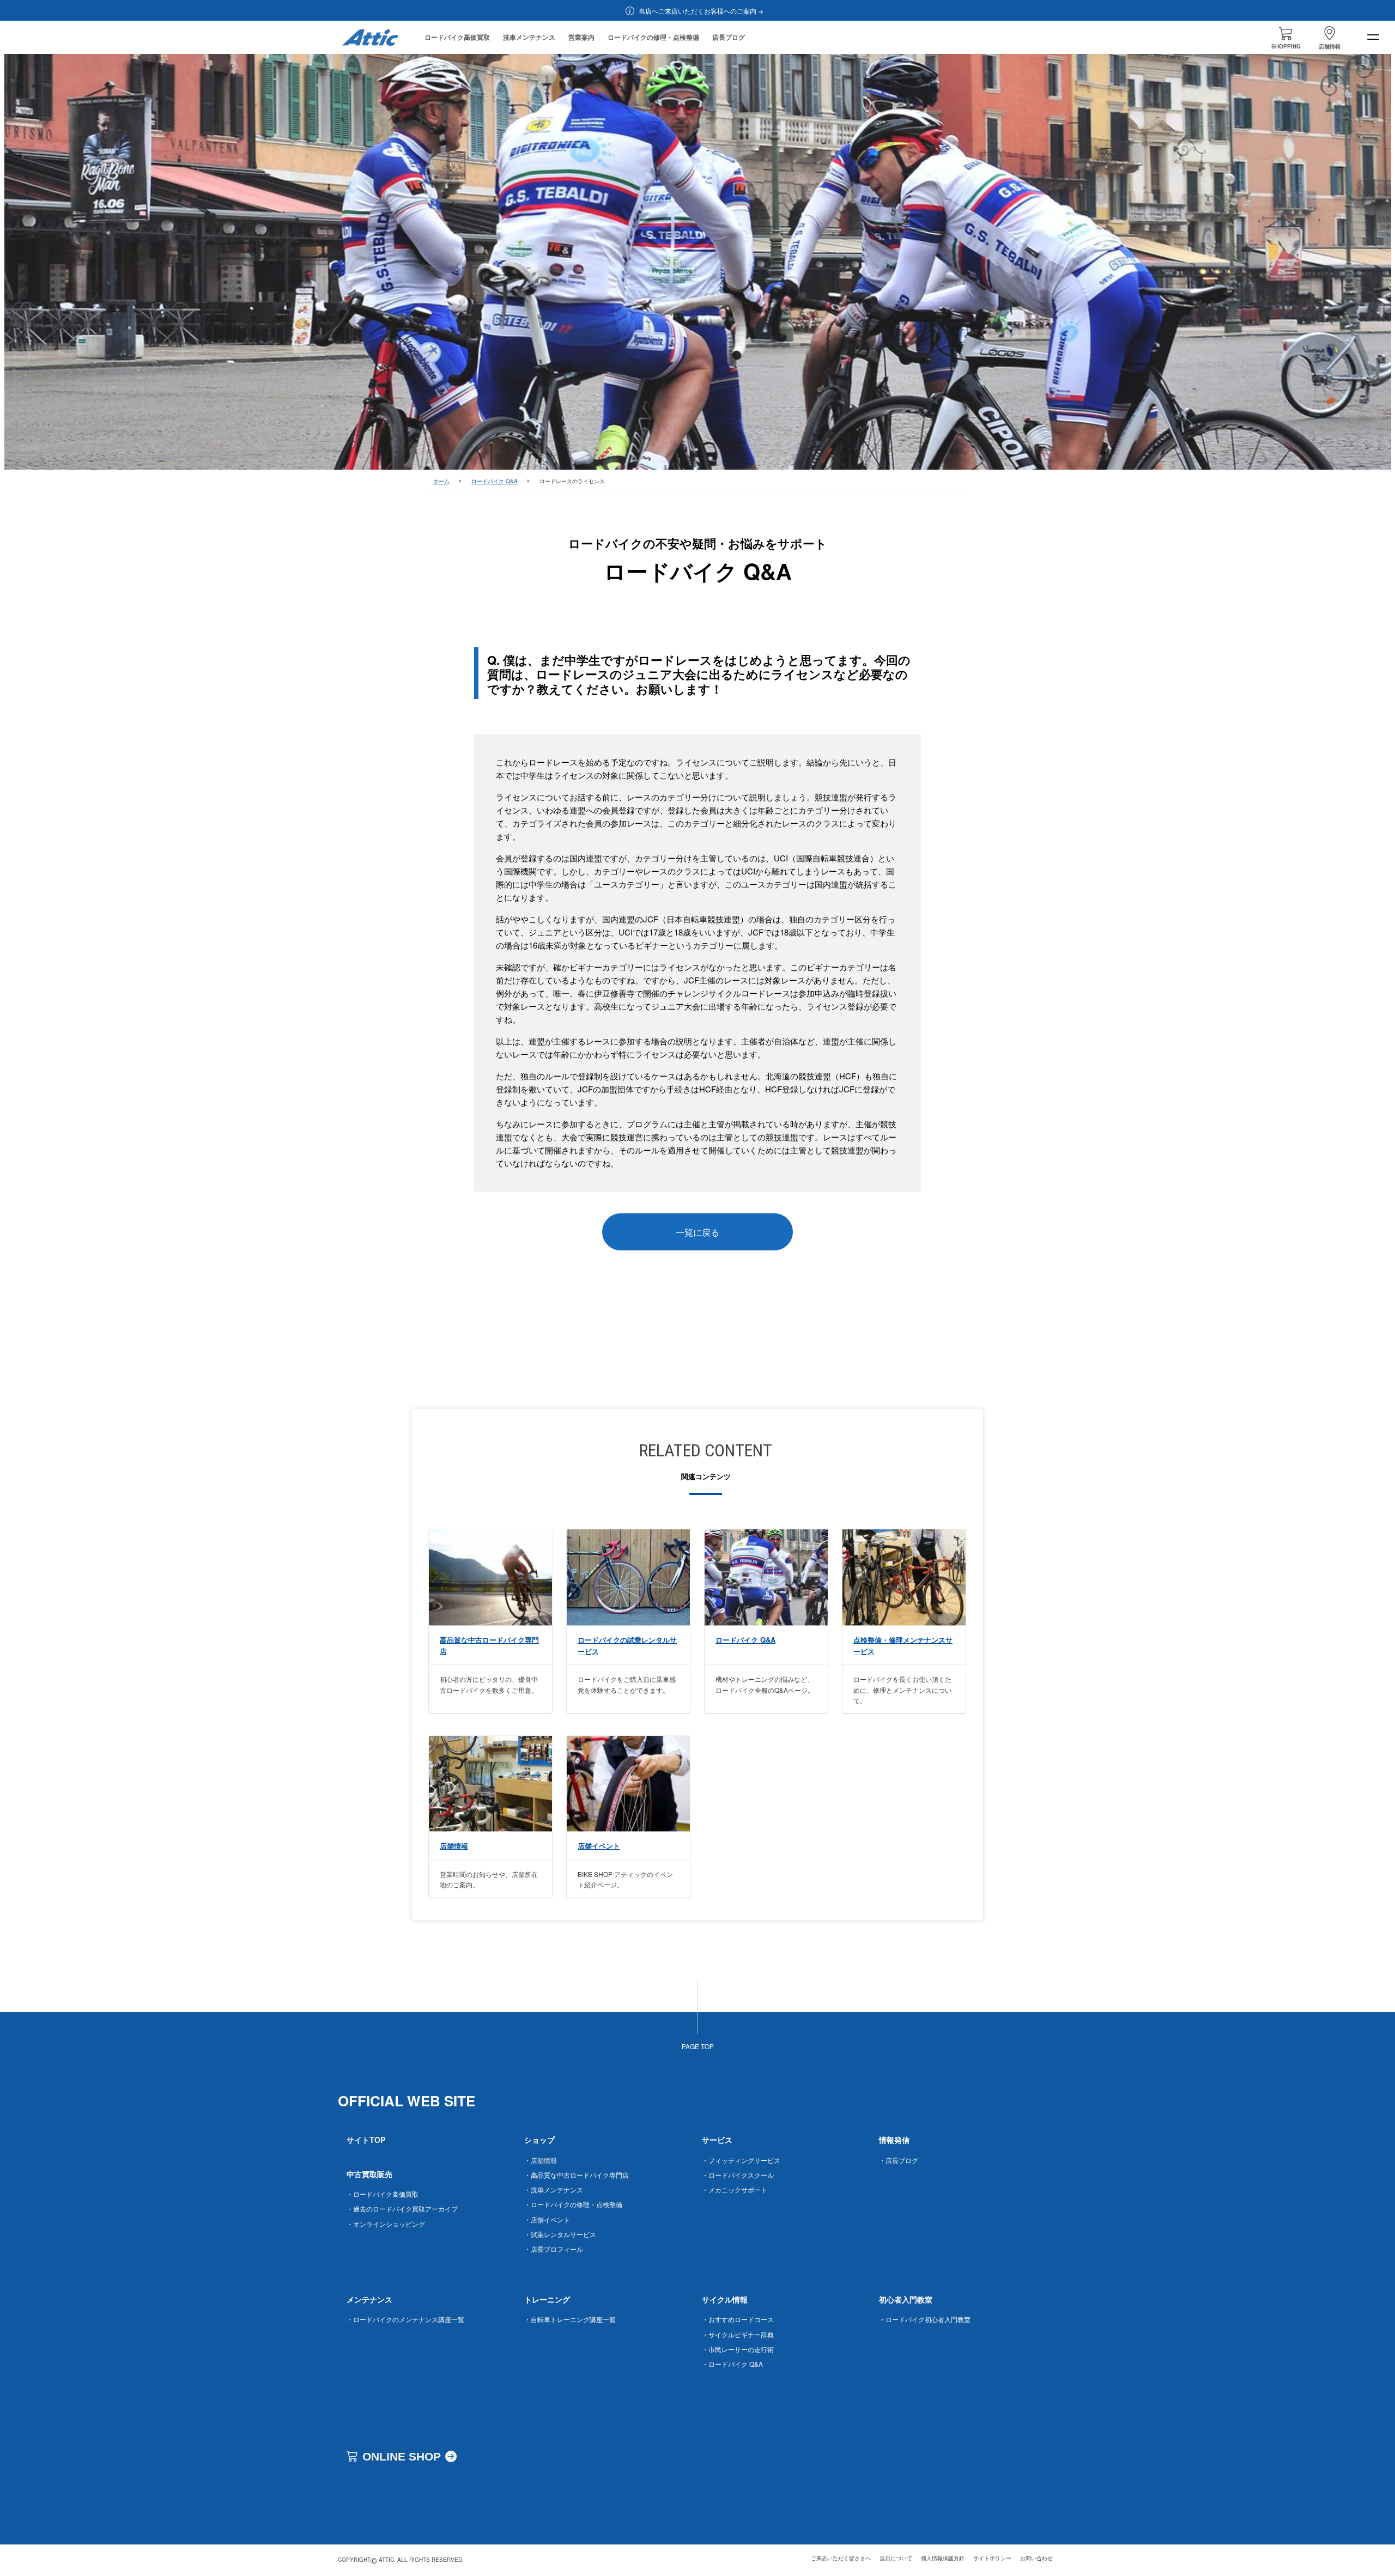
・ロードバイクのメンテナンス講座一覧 (405, 2319)
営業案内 (581, 37)
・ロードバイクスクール (738, 2175)
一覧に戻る (697, 1232)
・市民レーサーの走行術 (738, 2349)
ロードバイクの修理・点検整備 (653, 37)
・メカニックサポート (735, 2189)
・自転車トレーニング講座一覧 (570, 2319)
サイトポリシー (992, 2558)
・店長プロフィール (554, 2249)
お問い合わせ (1036, 2558)
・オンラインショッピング (386, 2224)
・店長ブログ (899, 2160)
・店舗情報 (541, 2160)
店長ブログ (729, 37)
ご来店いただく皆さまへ (841, 2558)
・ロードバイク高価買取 (383, 2194)
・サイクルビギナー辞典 (738, 2334)
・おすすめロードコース (738, 2319)
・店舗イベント (547, 2219)
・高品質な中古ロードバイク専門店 (577, 2175)
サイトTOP (366, 2140)
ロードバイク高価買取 (457, 37)
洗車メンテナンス (529, 37)
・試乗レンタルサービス (560, 2234)
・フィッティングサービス (741, 2160)
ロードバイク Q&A (495, 481)
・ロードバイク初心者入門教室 (925, 2319)
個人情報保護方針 (943, 2558)
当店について (896, 2558)
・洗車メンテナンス (554, 2189)
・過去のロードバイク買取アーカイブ (402, 2209)
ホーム (441, 481)
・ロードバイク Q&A (732, 2364)
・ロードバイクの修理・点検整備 (573, 2204)
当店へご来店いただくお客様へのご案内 (697, 11)
